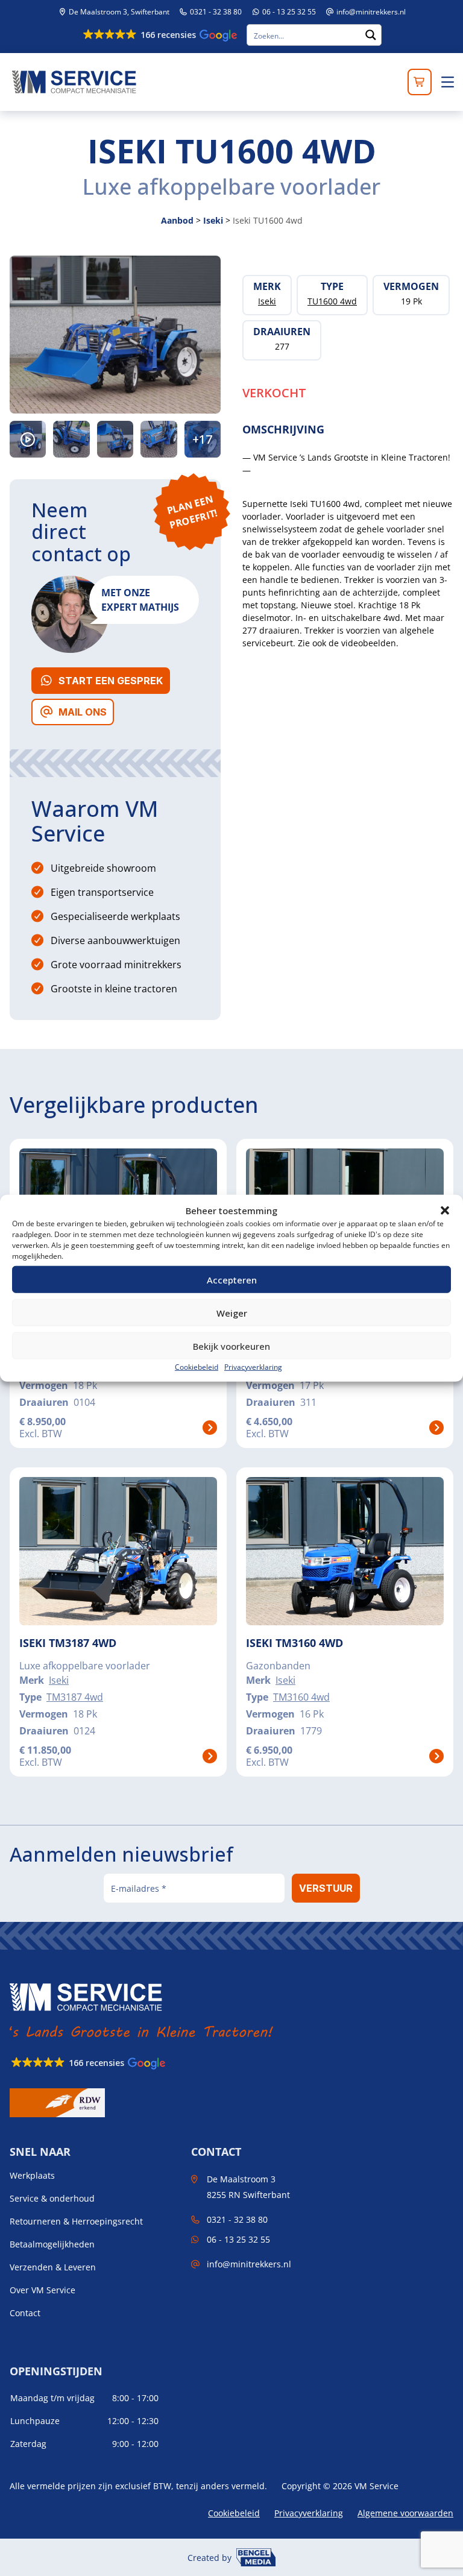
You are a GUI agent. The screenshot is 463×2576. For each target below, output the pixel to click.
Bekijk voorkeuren (231, 1346)
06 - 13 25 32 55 (288, 12)
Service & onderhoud (52, 2199)
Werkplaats (32, 2176)
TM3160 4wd (301, 1697)
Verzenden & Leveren (53, 2267)
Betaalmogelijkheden (52, 2244)
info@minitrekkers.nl (371, 12)
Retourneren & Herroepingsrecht (76, 2222)
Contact (25, 2313)
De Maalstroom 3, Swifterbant (118, 12)
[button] (445, 1211)
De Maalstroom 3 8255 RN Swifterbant (248, 2187)
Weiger (232, 1312)
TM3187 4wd (75, 1697)
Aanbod (177, 220)
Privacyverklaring (253, 1367)
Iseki (213, 220)
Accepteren (232, 1279)
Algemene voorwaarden (405, 2513)
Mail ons (83, 712)
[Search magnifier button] (371, 35)
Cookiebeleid (197, 1367)
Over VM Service (43, 2290)
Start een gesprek (111, 681)
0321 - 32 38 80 (215, 12)
